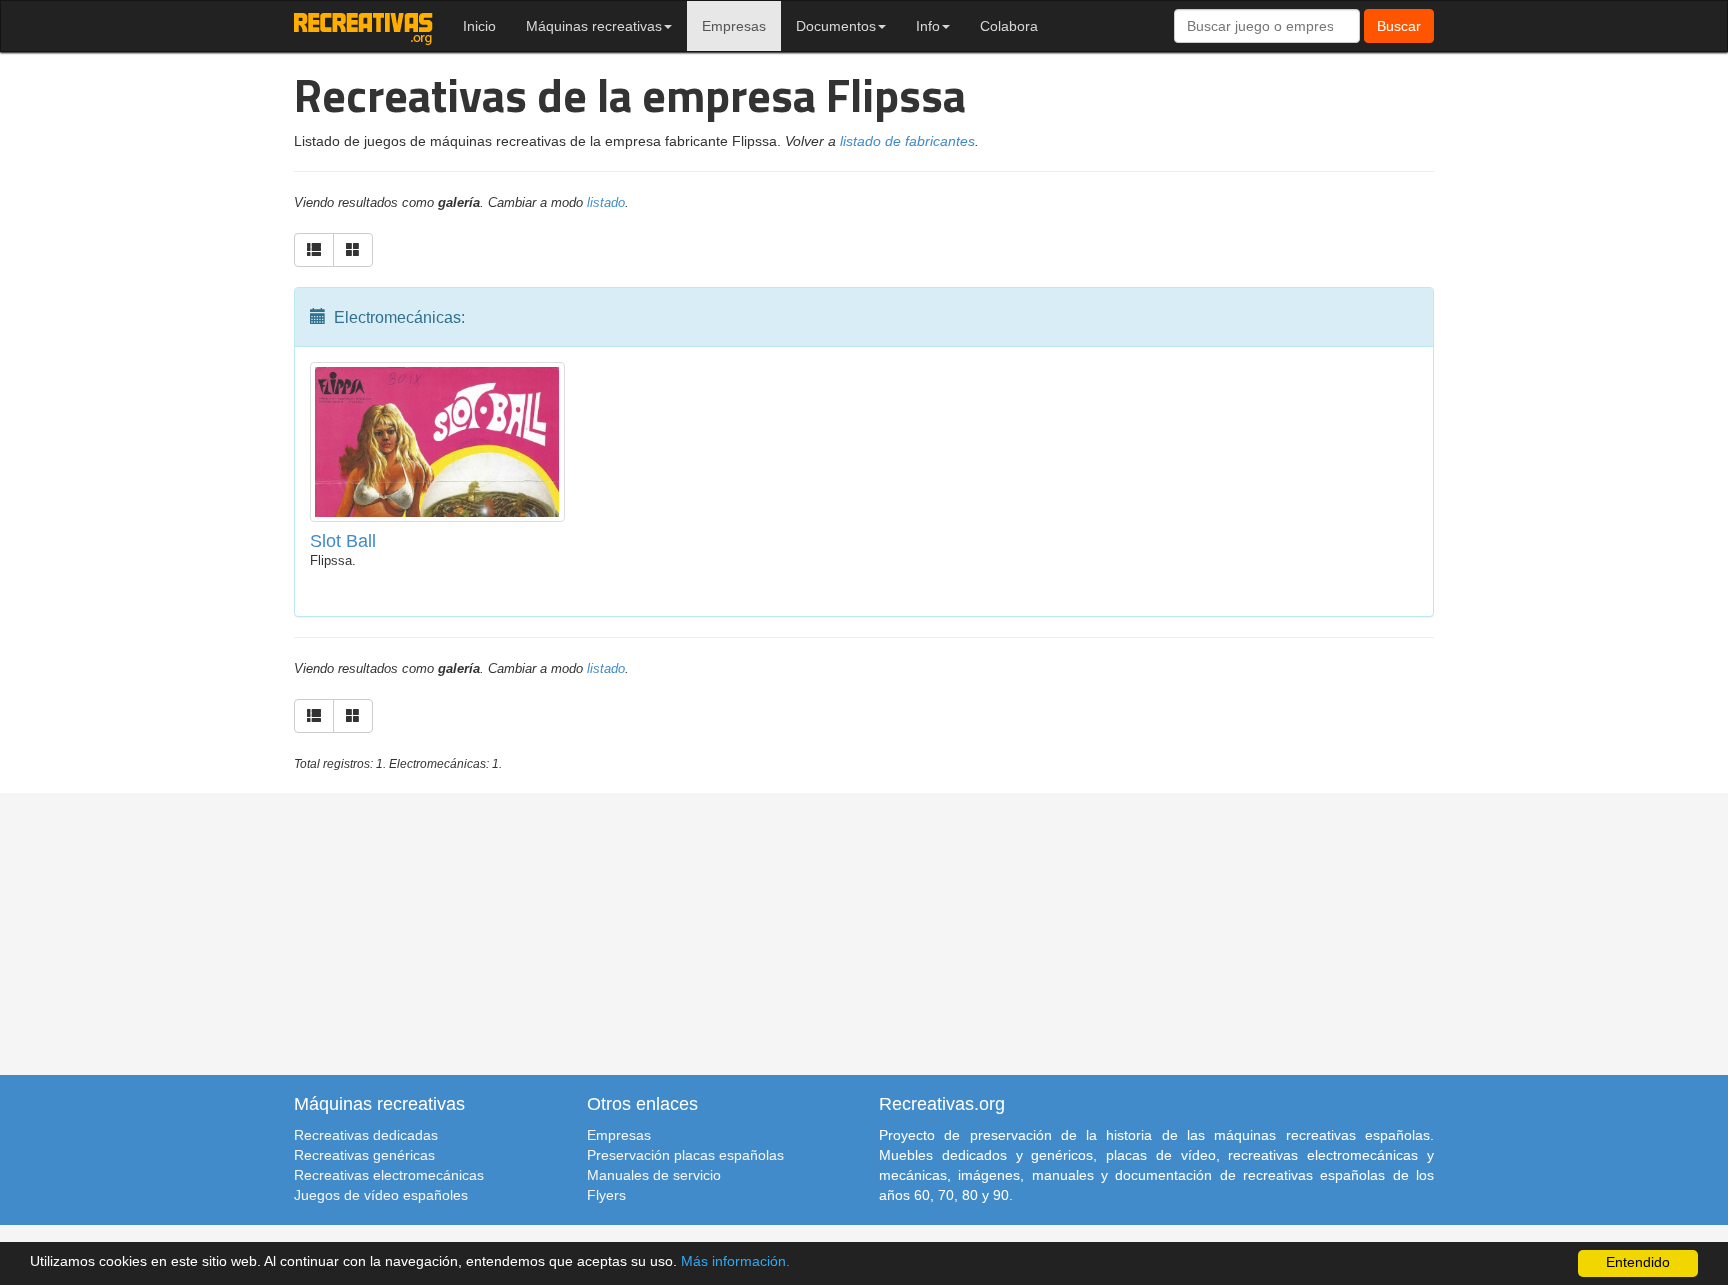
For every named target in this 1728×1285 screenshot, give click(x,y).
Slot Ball (343, 541)
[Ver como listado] (314, 250)
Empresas (734, 26)
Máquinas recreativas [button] (594, 26)
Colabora (1009, 26)
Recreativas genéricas (364, 1155)
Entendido (1638, 1262)
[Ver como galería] (353, 250)
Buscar (1399, 26)
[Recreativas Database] (363, 26)
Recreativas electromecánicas (389, 1175)
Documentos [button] (836, 26)
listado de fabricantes (907, 141)
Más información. (735, 1261)
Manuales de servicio (654, 1175)
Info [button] (928, 26)
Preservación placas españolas (685, 1155)
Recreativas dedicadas (366, 1135)
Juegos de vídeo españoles (381, 1195)
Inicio (479, 26)
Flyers (606, 1195)
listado (606, 203)
